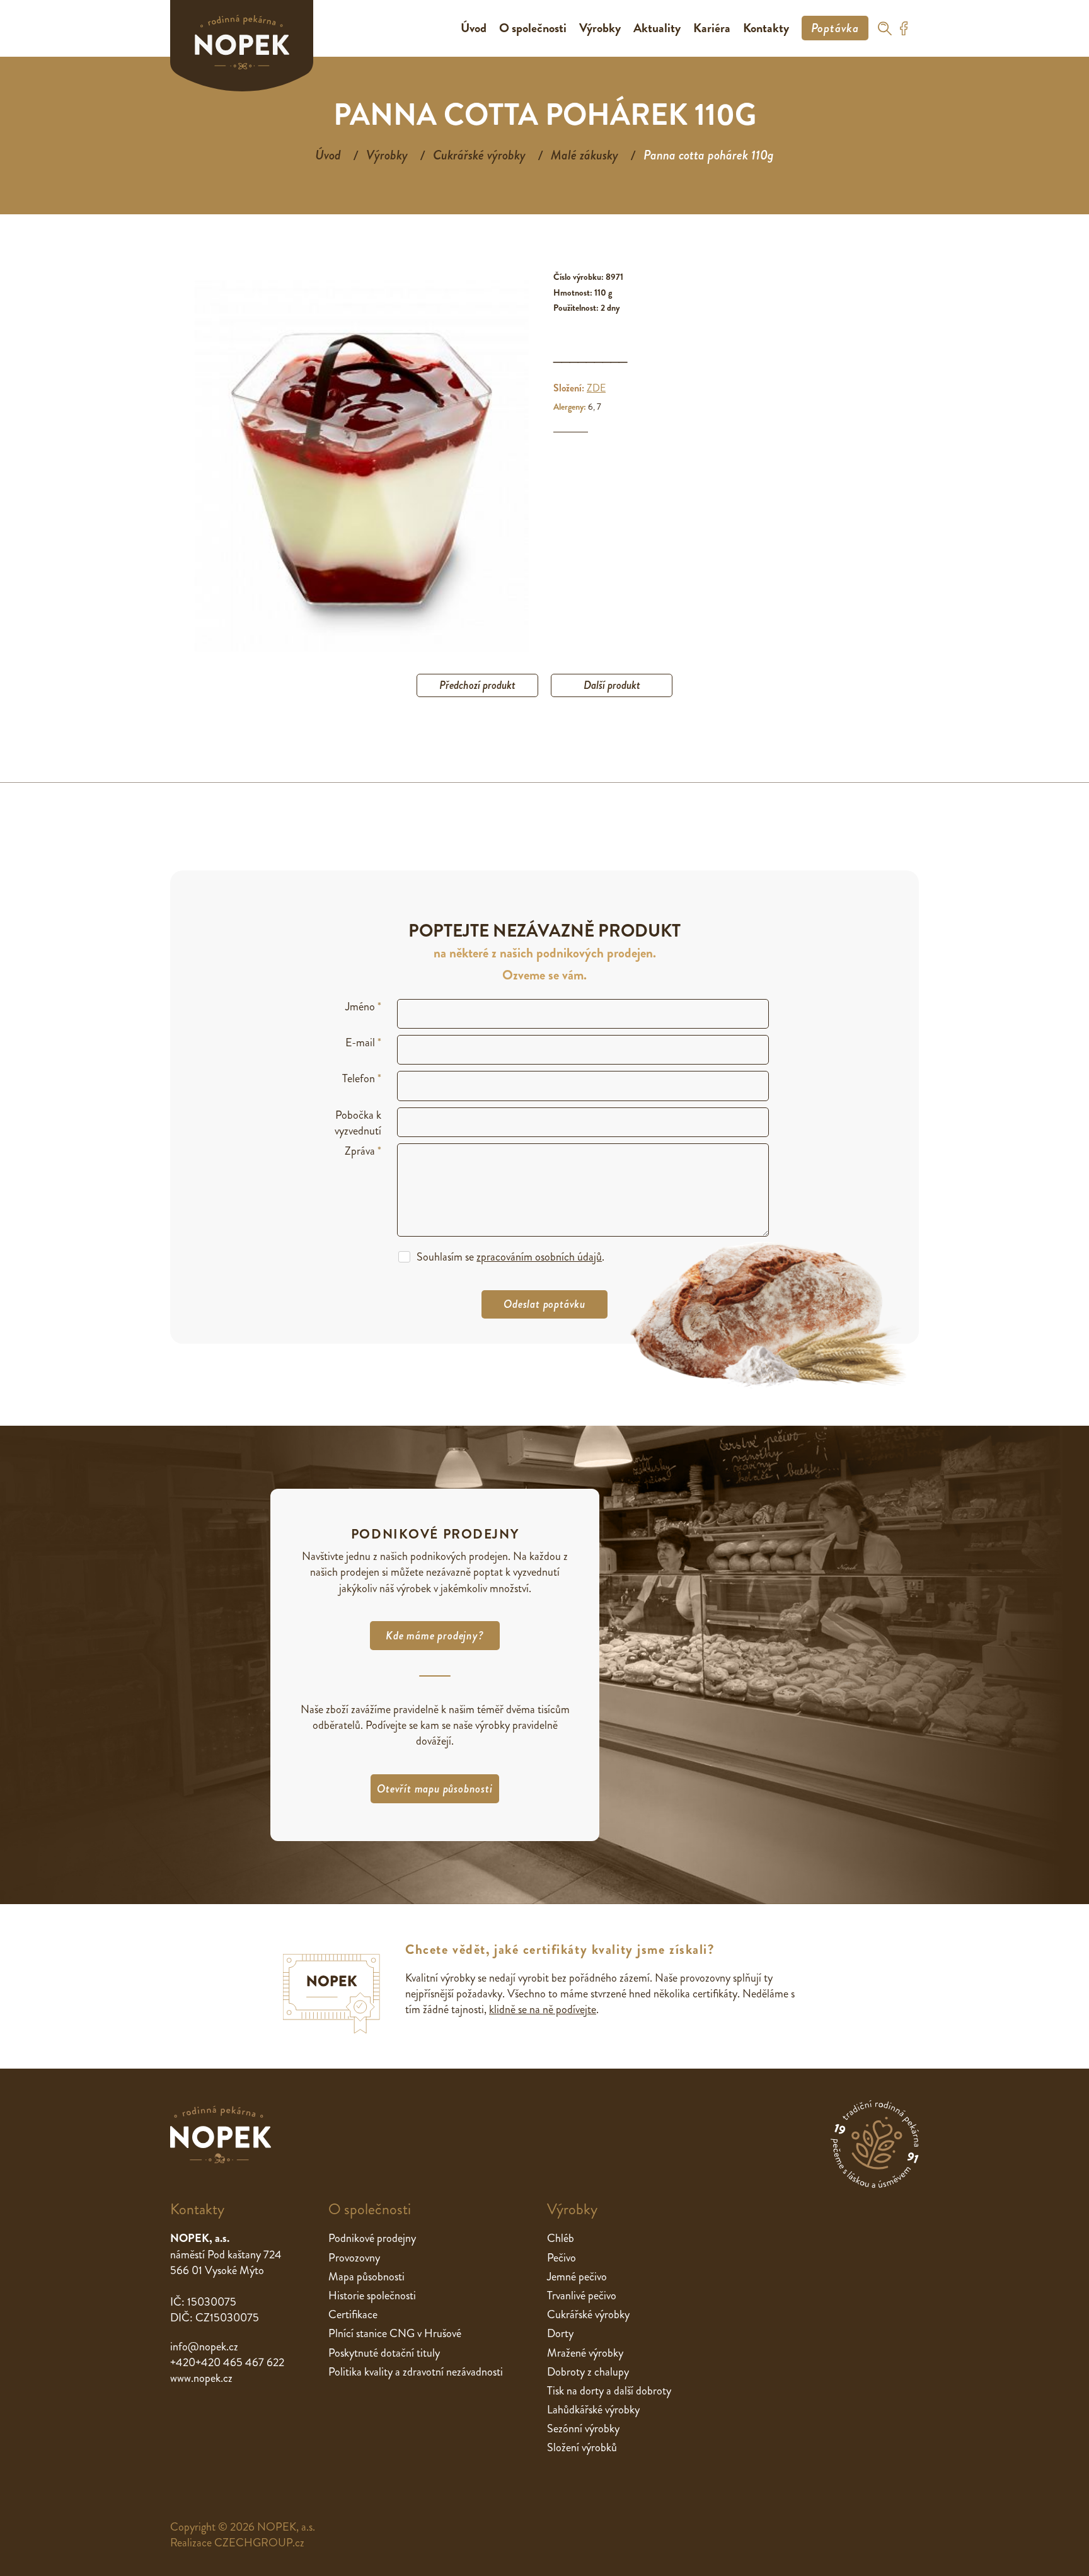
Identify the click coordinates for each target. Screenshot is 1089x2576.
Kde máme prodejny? (435, 1636)
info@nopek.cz (204, 2347)
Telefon (362, 1079)
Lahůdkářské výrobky (593, 2410)
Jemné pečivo (577, 2277)
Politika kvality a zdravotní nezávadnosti (416, 2372)
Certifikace (353, 2314)
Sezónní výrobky (583, 2429)
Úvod (474, 28)
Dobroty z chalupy (588, 2372)
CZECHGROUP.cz (259, 2543)
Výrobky (600, 28)
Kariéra (712, 28)
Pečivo (562, 2258)
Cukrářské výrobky (479, 155)
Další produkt (612, 685)
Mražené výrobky (585, 2353)
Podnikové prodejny (372, 2238)
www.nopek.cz (201, 2378)
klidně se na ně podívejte (543, 2009)
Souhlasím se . (510, 1257)
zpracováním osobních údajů (539, 1257)
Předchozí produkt (477, 685)
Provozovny (354, 2258)
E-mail (363, 1043)
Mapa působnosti (366, 2277)
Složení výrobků (582, 2447)
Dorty (560, 2333)
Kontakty (766, 28)
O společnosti (533, 28)
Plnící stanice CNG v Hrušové (395, 2333)
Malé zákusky (585, 155)
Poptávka (835, 28)
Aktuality (657, 28)
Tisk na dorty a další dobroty (609, 2391)
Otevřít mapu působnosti (435, 1789)
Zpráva (363, 1151)
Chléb (561, 2238)
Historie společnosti (372, 2296)
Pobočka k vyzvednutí (358, 1123)
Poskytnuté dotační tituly (384, 2353)
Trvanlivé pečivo (582, 2296)
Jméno (363, 1007)
